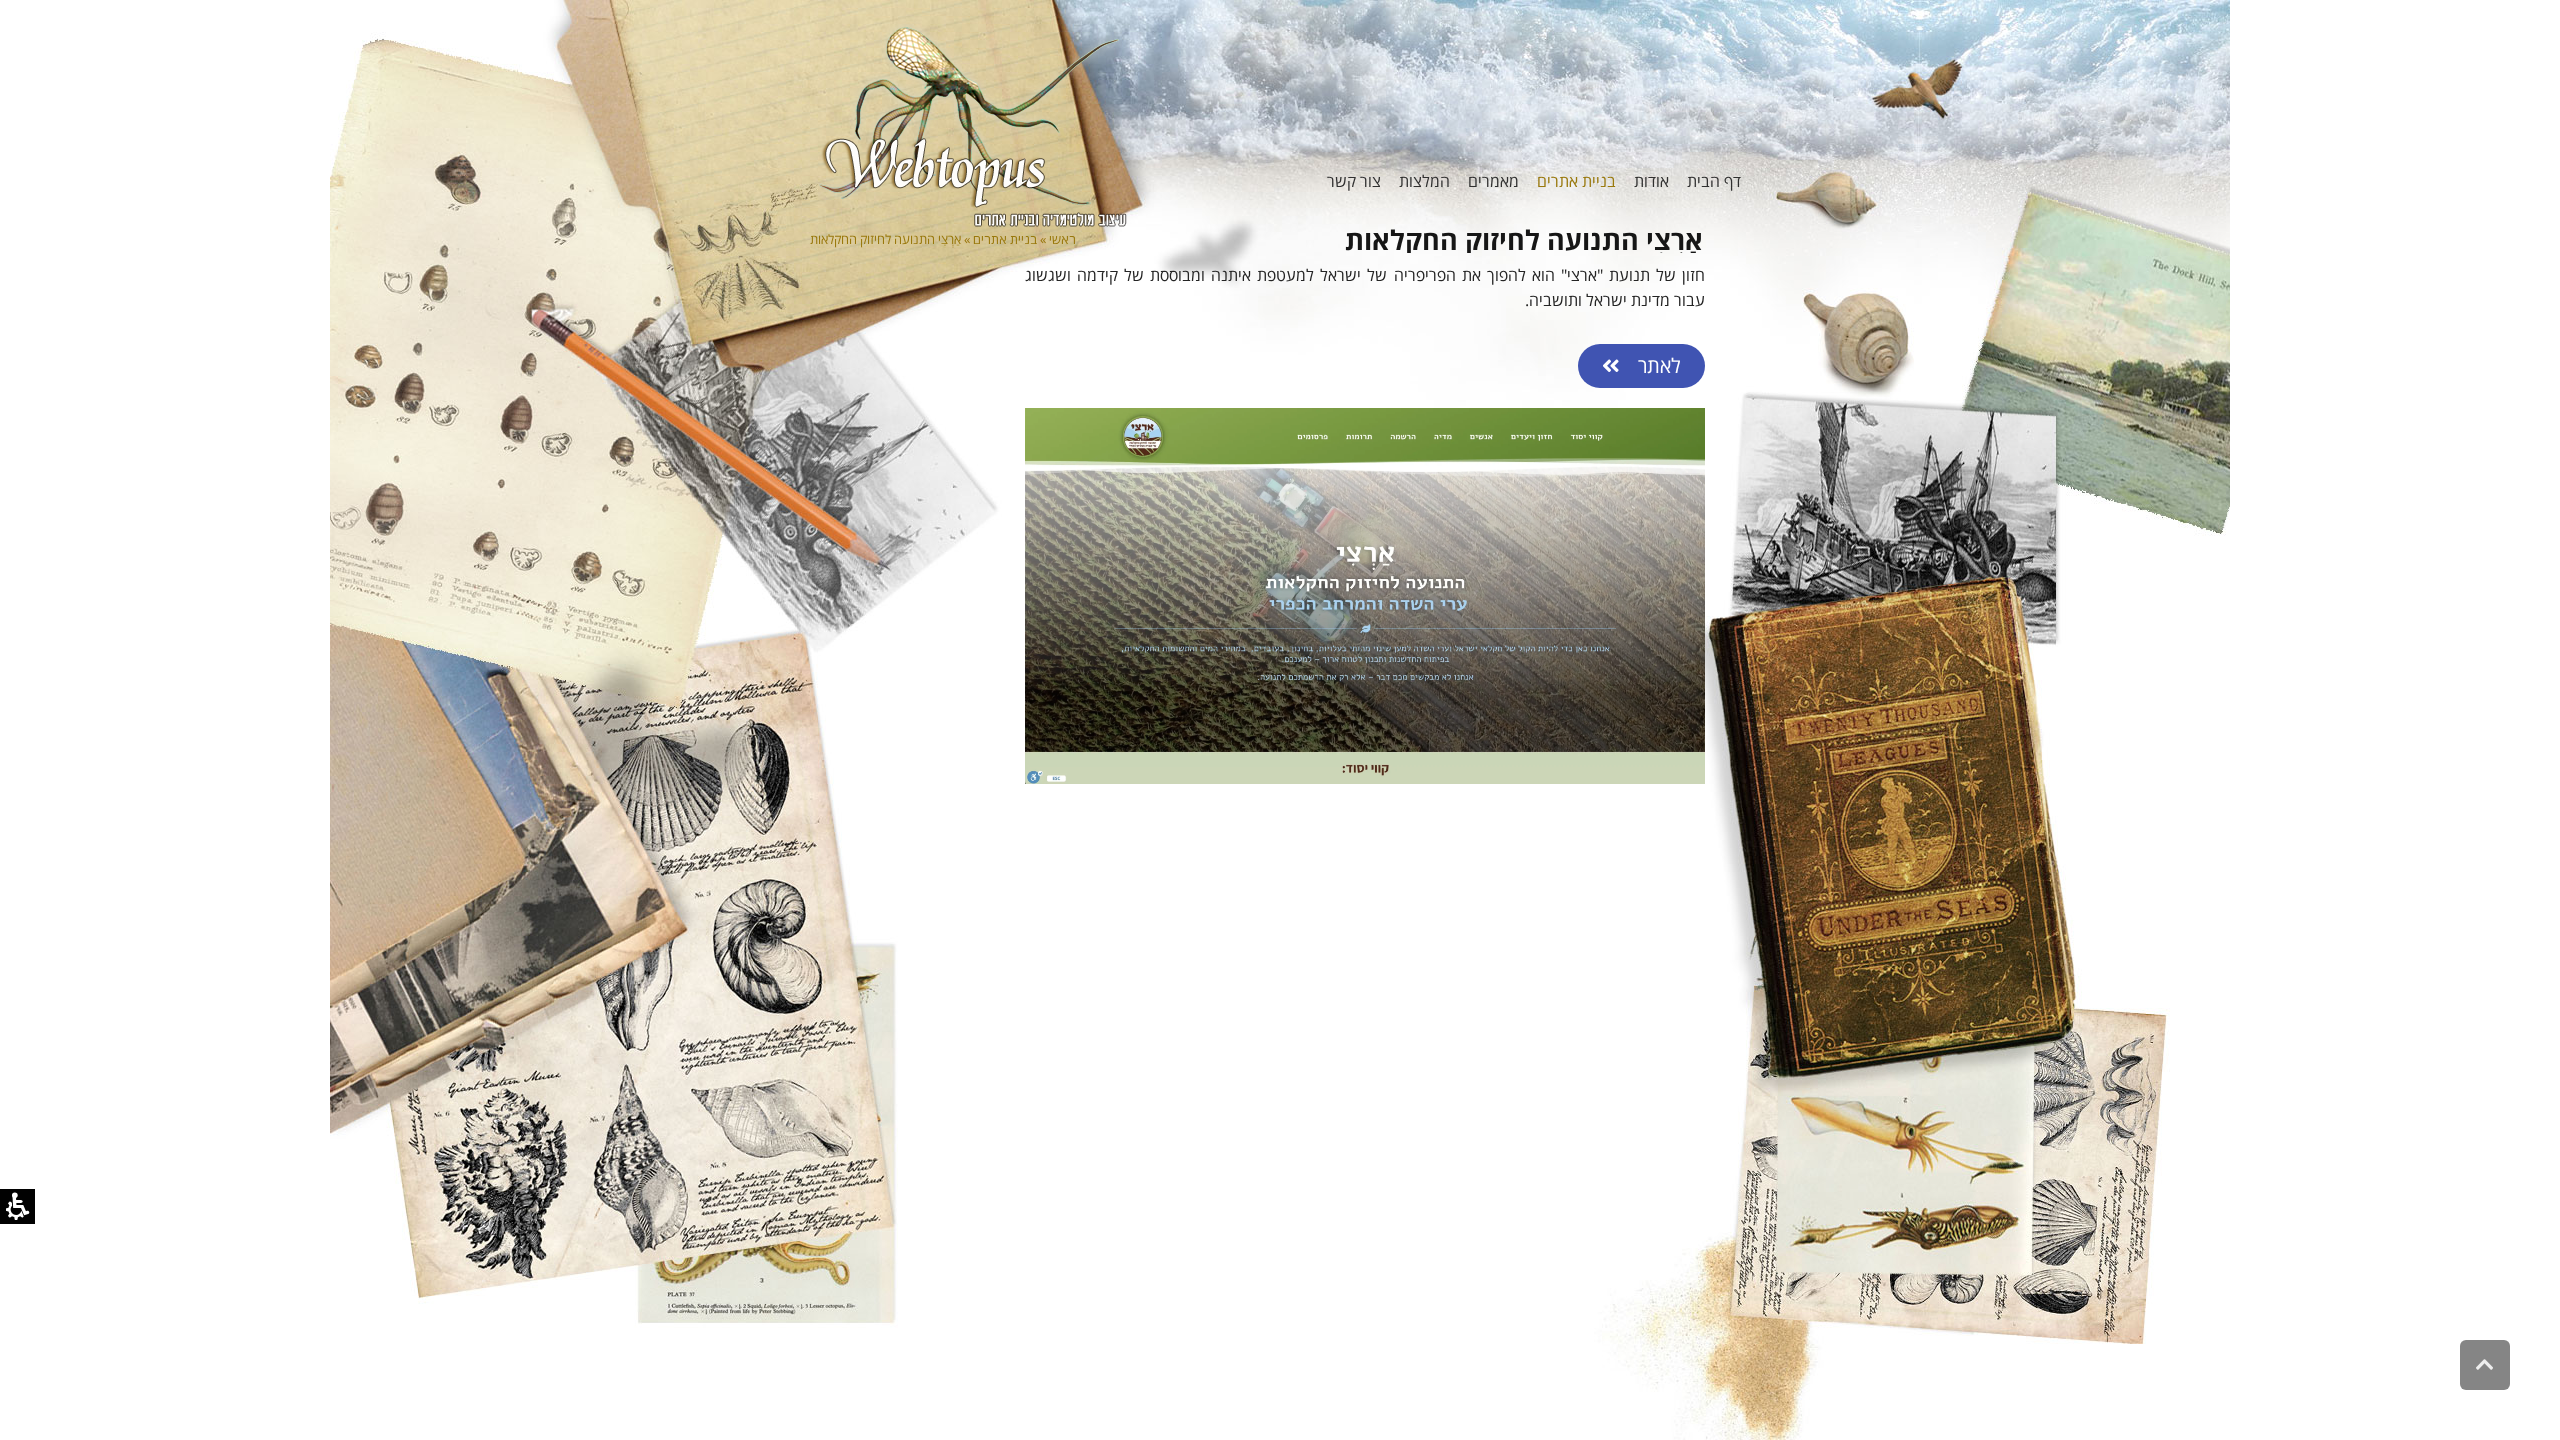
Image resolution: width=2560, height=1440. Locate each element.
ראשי (1062, 239)
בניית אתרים (1005, 239)
